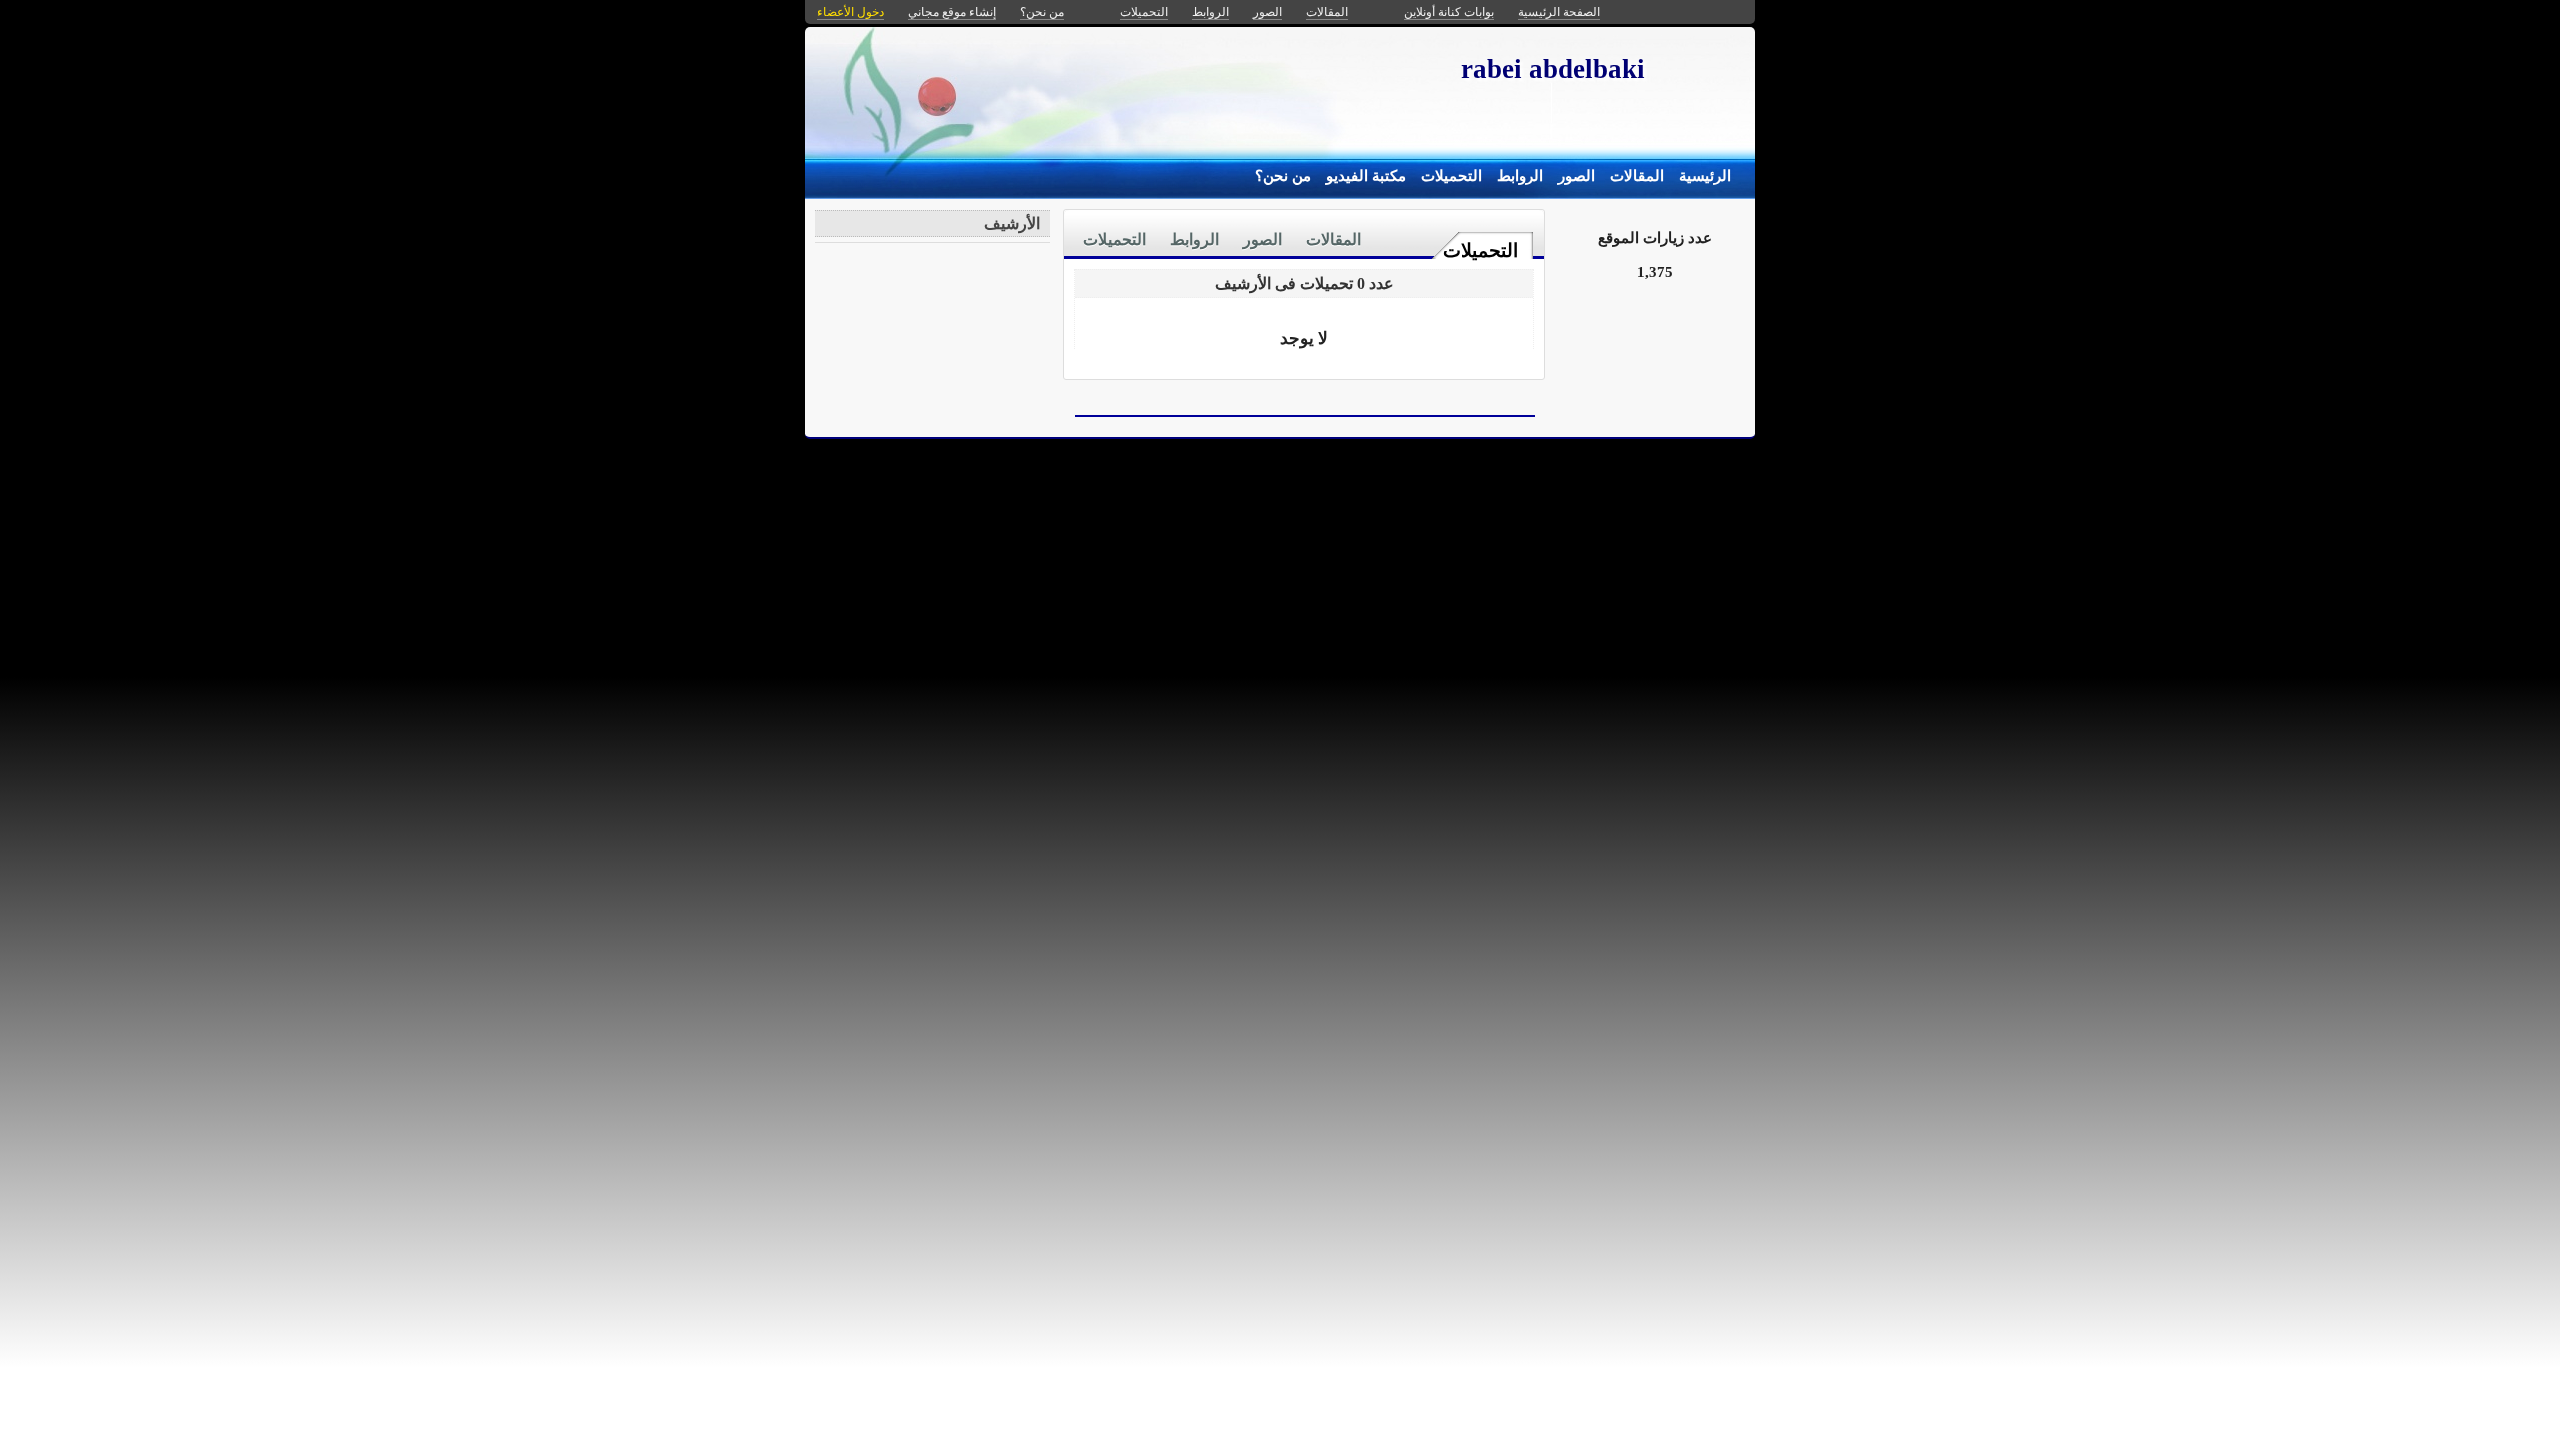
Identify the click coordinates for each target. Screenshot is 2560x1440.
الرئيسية (1705, 176)
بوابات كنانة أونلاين (1449, 12)
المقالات (1637, 176)
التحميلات (1451, 176)
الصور (1576, 176)
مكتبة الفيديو (1366, 176)
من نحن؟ (1283, 176)
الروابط (1520, 176)
